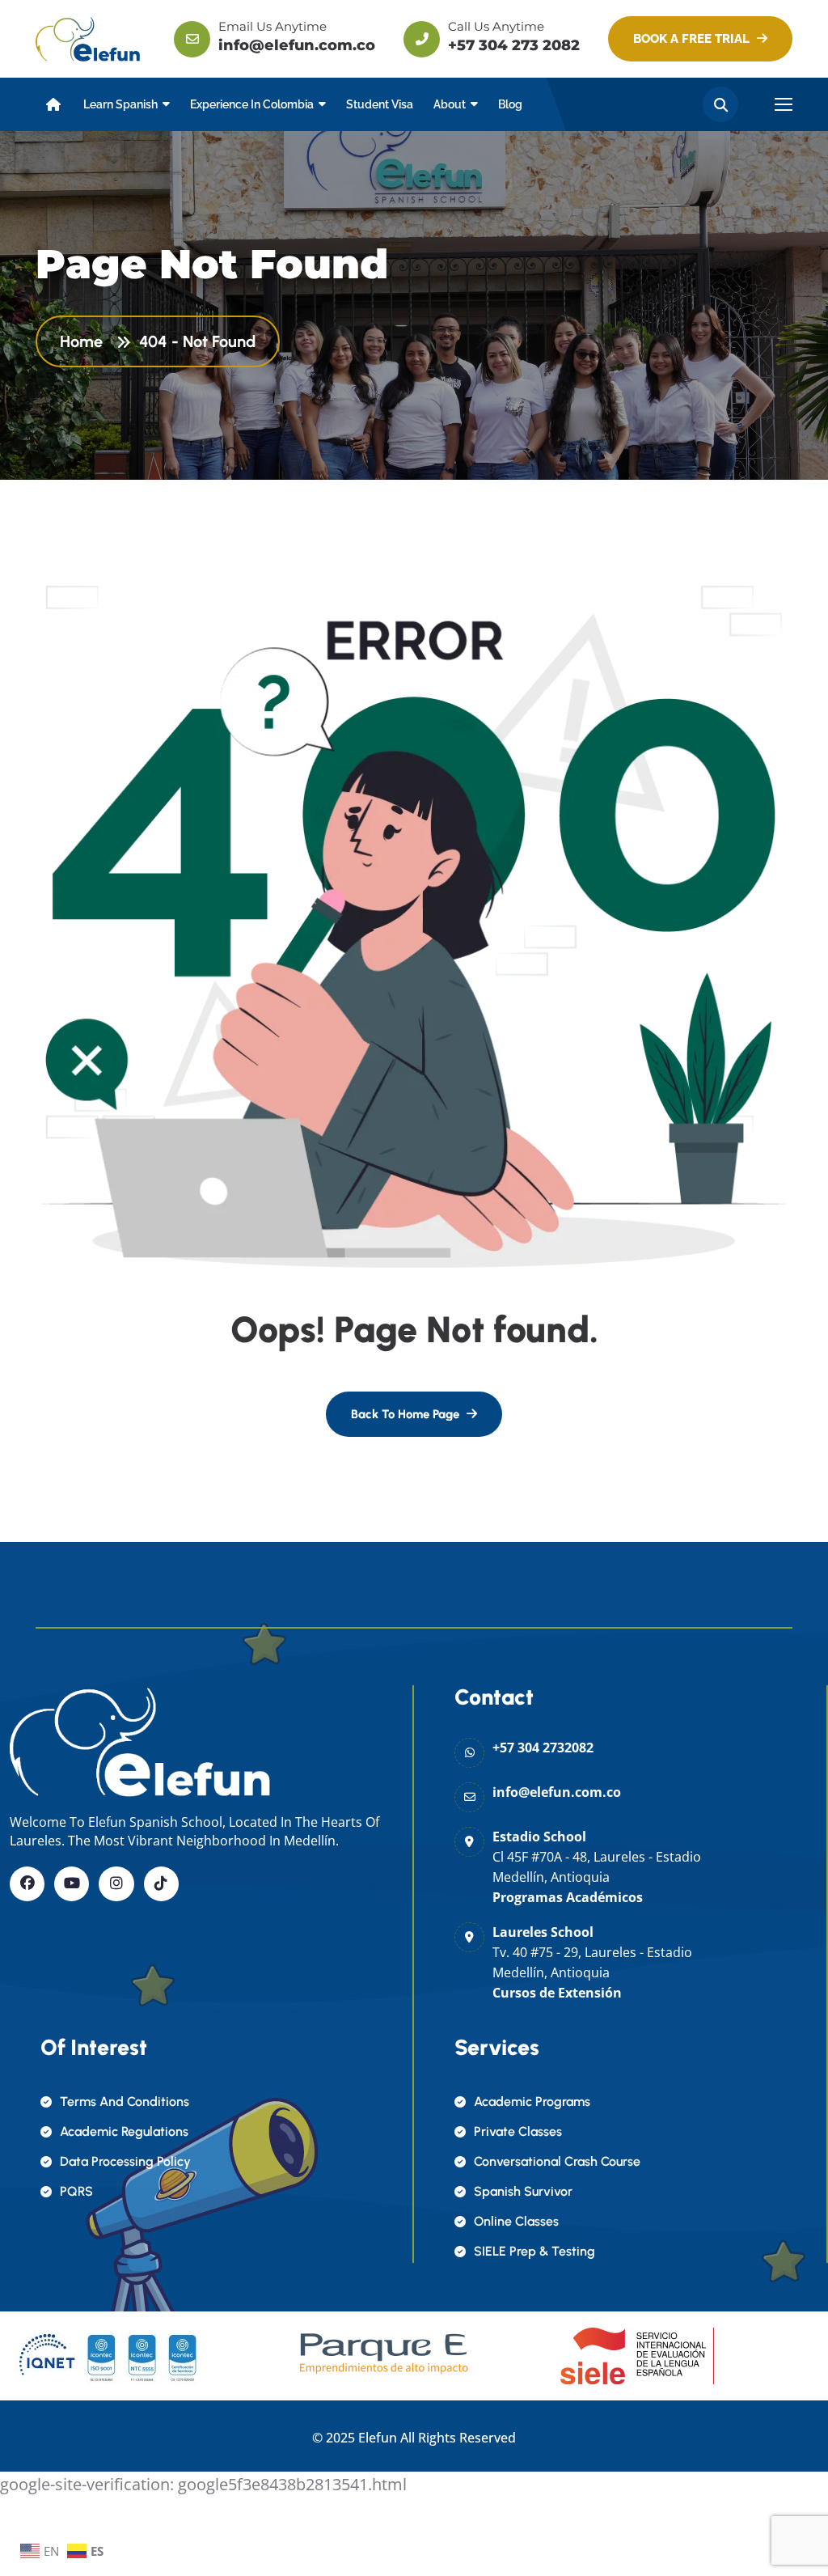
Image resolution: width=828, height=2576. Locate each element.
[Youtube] (72, 1884)
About (450, 104)
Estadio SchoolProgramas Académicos (597, 1867)
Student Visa (380, 104)
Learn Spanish (120, 104)
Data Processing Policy (125, 2161)
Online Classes (516, 2221)
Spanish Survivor (523, 2191)
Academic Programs (532, 2101)
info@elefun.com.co (297, 45)
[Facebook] (27, 1884)
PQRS (76, 2191)
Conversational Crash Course (557, 2161)
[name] (88, 38)
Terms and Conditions (125, 2101)
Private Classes (518, 2131)
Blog (510, 104)
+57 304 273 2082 (514, 45)
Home (85, 341)
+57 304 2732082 (543, 1748)
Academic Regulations (124, 2131)
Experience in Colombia (252, 104)
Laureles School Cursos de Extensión (592, 1962)
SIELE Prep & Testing (534, 2251)
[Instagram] (116, 1884)
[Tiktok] (161, 1884)
